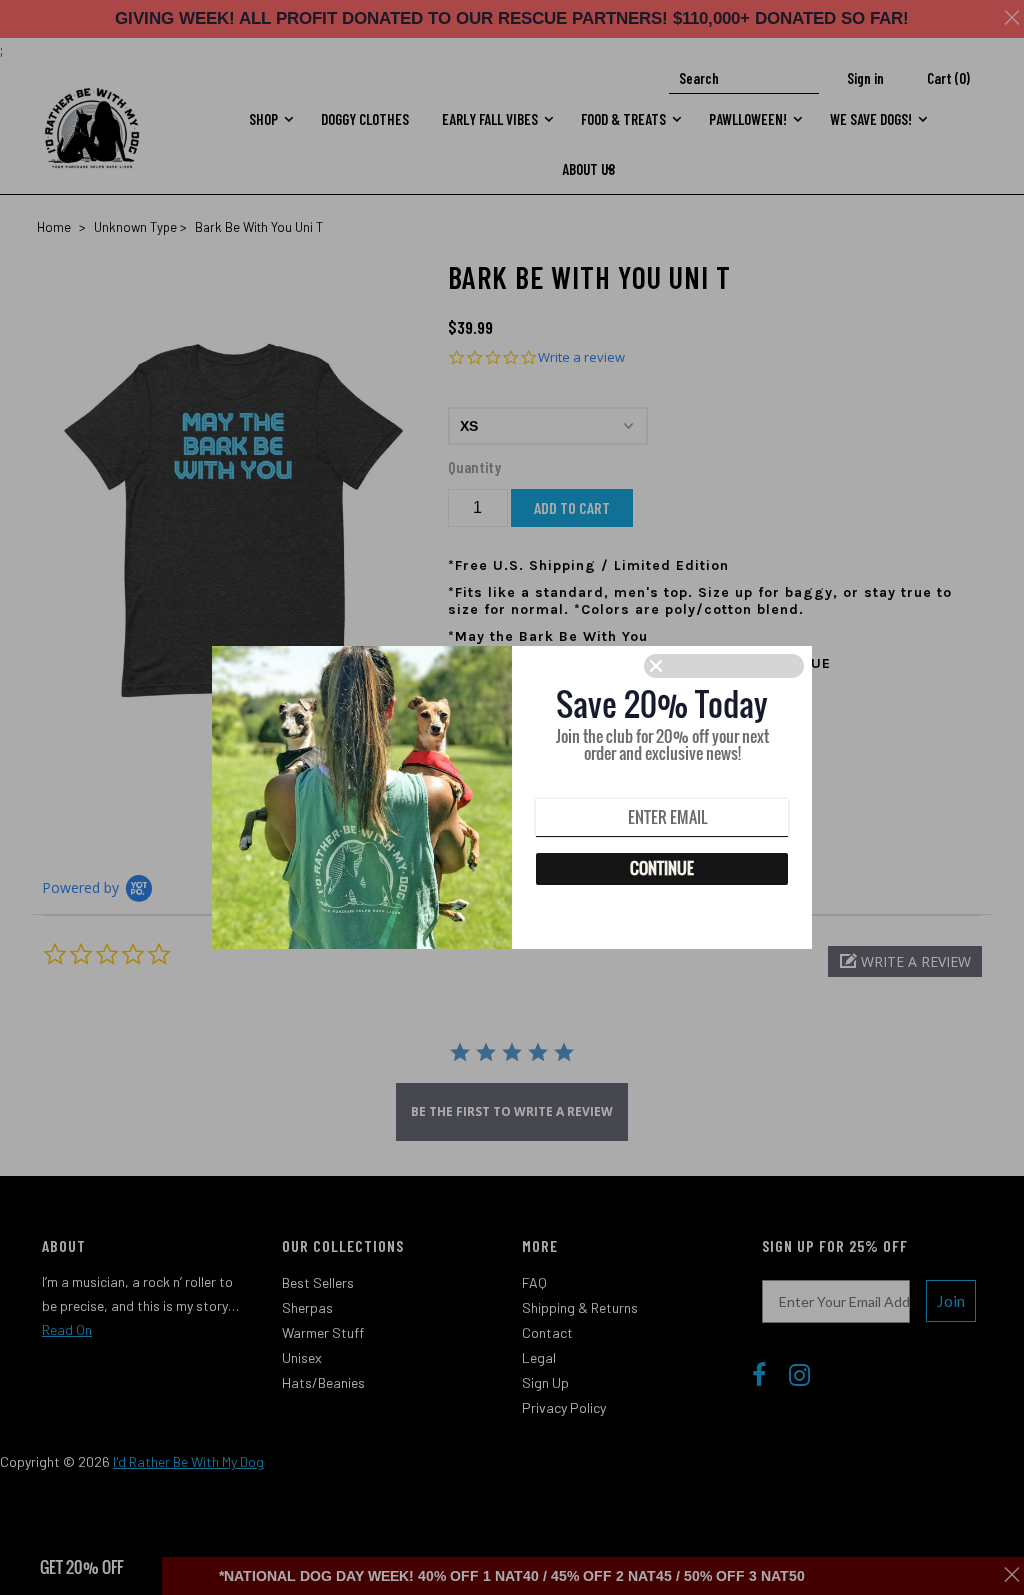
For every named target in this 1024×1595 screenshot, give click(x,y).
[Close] (724, 666)
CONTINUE (662, 868)
